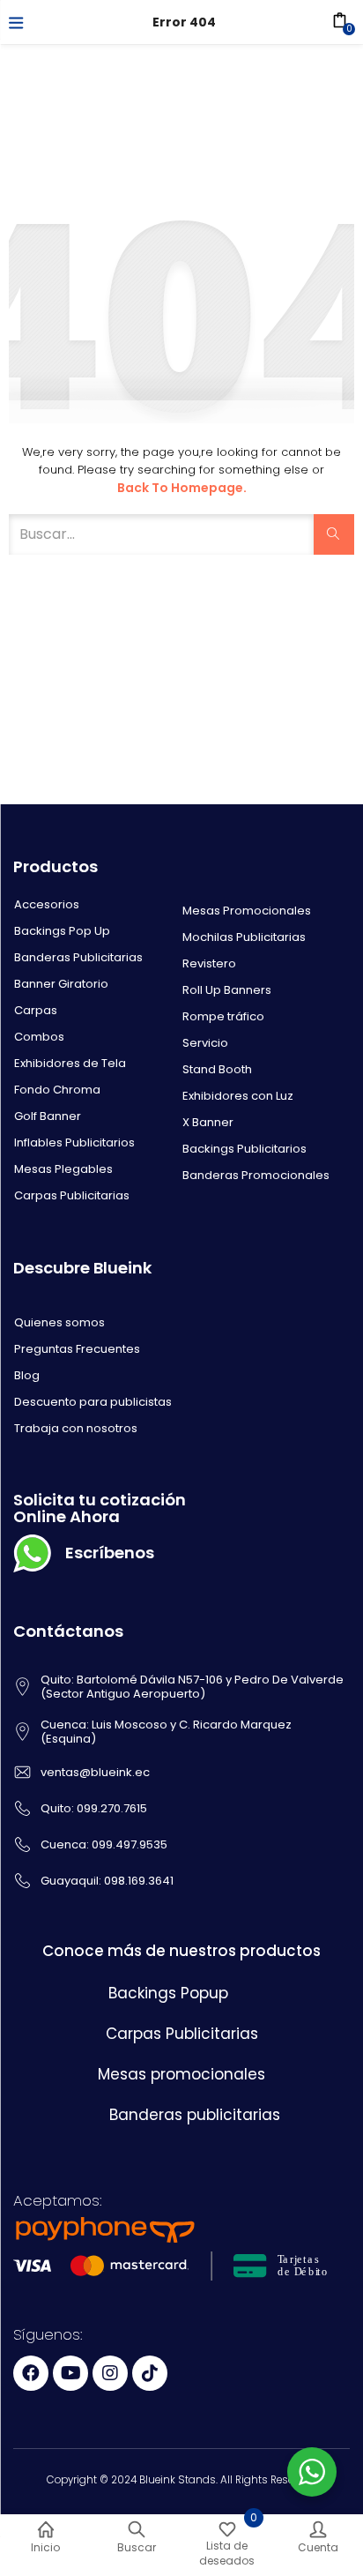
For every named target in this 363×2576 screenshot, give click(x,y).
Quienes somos (59, 1322)
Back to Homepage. (182, 488)
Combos (39, 1037)
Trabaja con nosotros (76, 1428)
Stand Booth (217, 1069)
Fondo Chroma (57, 1090)
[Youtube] (70, 2373)
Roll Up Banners (227, 990)
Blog (27, 1375)
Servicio (205, 1043)
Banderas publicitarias (195, 2115)
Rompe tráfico (223, 1016)
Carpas (36, 1010)
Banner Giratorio (61, 984)
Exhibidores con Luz (238, 1096)
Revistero (209, 963)
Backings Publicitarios (244, 1149)
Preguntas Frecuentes (77, 1349)
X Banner (208, 1122)
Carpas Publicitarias (72, 1195)
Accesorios (47, 904)
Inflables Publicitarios (74, 1142)
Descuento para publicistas (93, 1402)
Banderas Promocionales (256, 1175)
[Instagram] (110, 2373)
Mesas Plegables (63, 1169)
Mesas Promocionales (247, 911)
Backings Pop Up (62, 931)
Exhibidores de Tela (70, 1063)
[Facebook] (31, 2373)
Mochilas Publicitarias (244, 937)
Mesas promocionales (181, 2074)
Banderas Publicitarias (78, 957)
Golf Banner (48, 1116)
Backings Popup (168, 1993)
